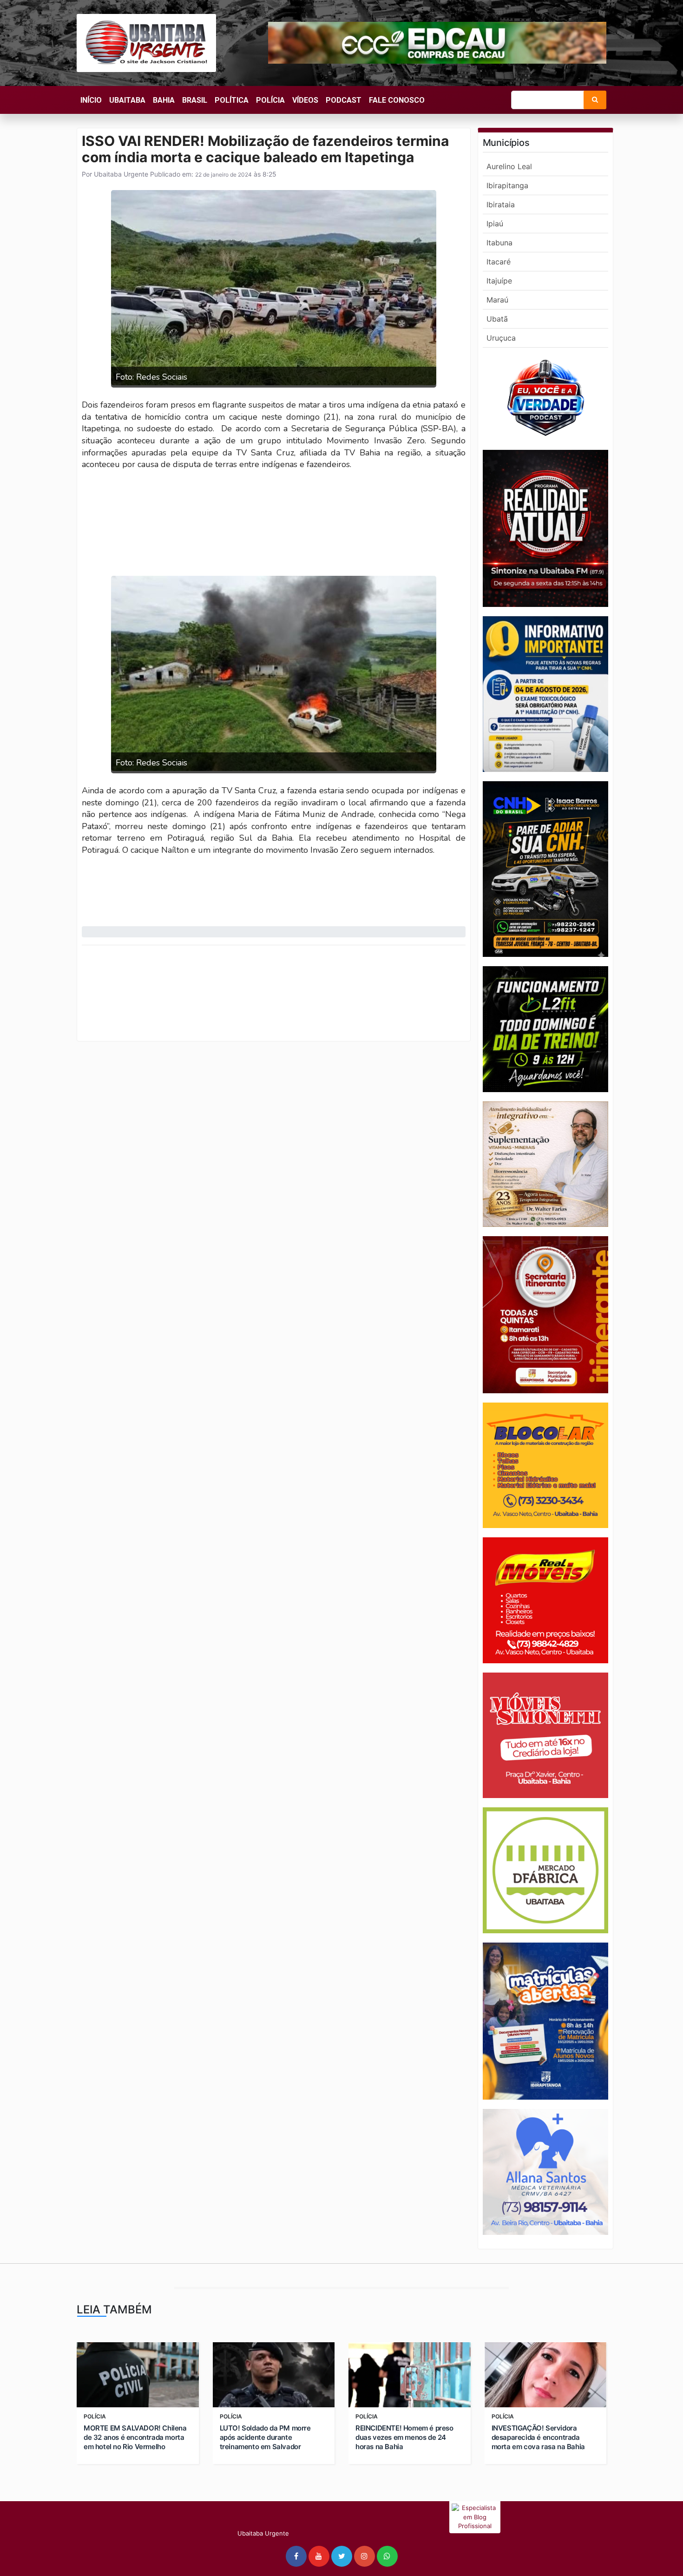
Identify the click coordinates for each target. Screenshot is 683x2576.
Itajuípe (499, 281)
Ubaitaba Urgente (120, 174)
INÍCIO (91, 100)
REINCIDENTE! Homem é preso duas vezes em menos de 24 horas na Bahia (404, 2437)
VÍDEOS (305, 100)
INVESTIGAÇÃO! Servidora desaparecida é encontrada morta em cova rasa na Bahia (538, 2437)
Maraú (497, 300)
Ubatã (497, 319)
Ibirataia (501, 204)
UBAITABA (127, 100)
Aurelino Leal (509, 166)
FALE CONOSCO (397, 100)
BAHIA (164, 100)
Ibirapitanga (507, 185)
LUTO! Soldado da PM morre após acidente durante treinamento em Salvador (265, 2437)
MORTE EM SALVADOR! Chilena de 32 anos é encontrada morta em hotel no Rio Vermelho (135, 2437)
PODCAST (344, 100)
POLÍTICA (232, 100)
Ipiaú (495, 224)
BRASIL (195, 100)
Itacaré (499, 262)
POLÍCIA (270, 100)
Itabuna (499, 243)
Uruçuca (501, 338)
